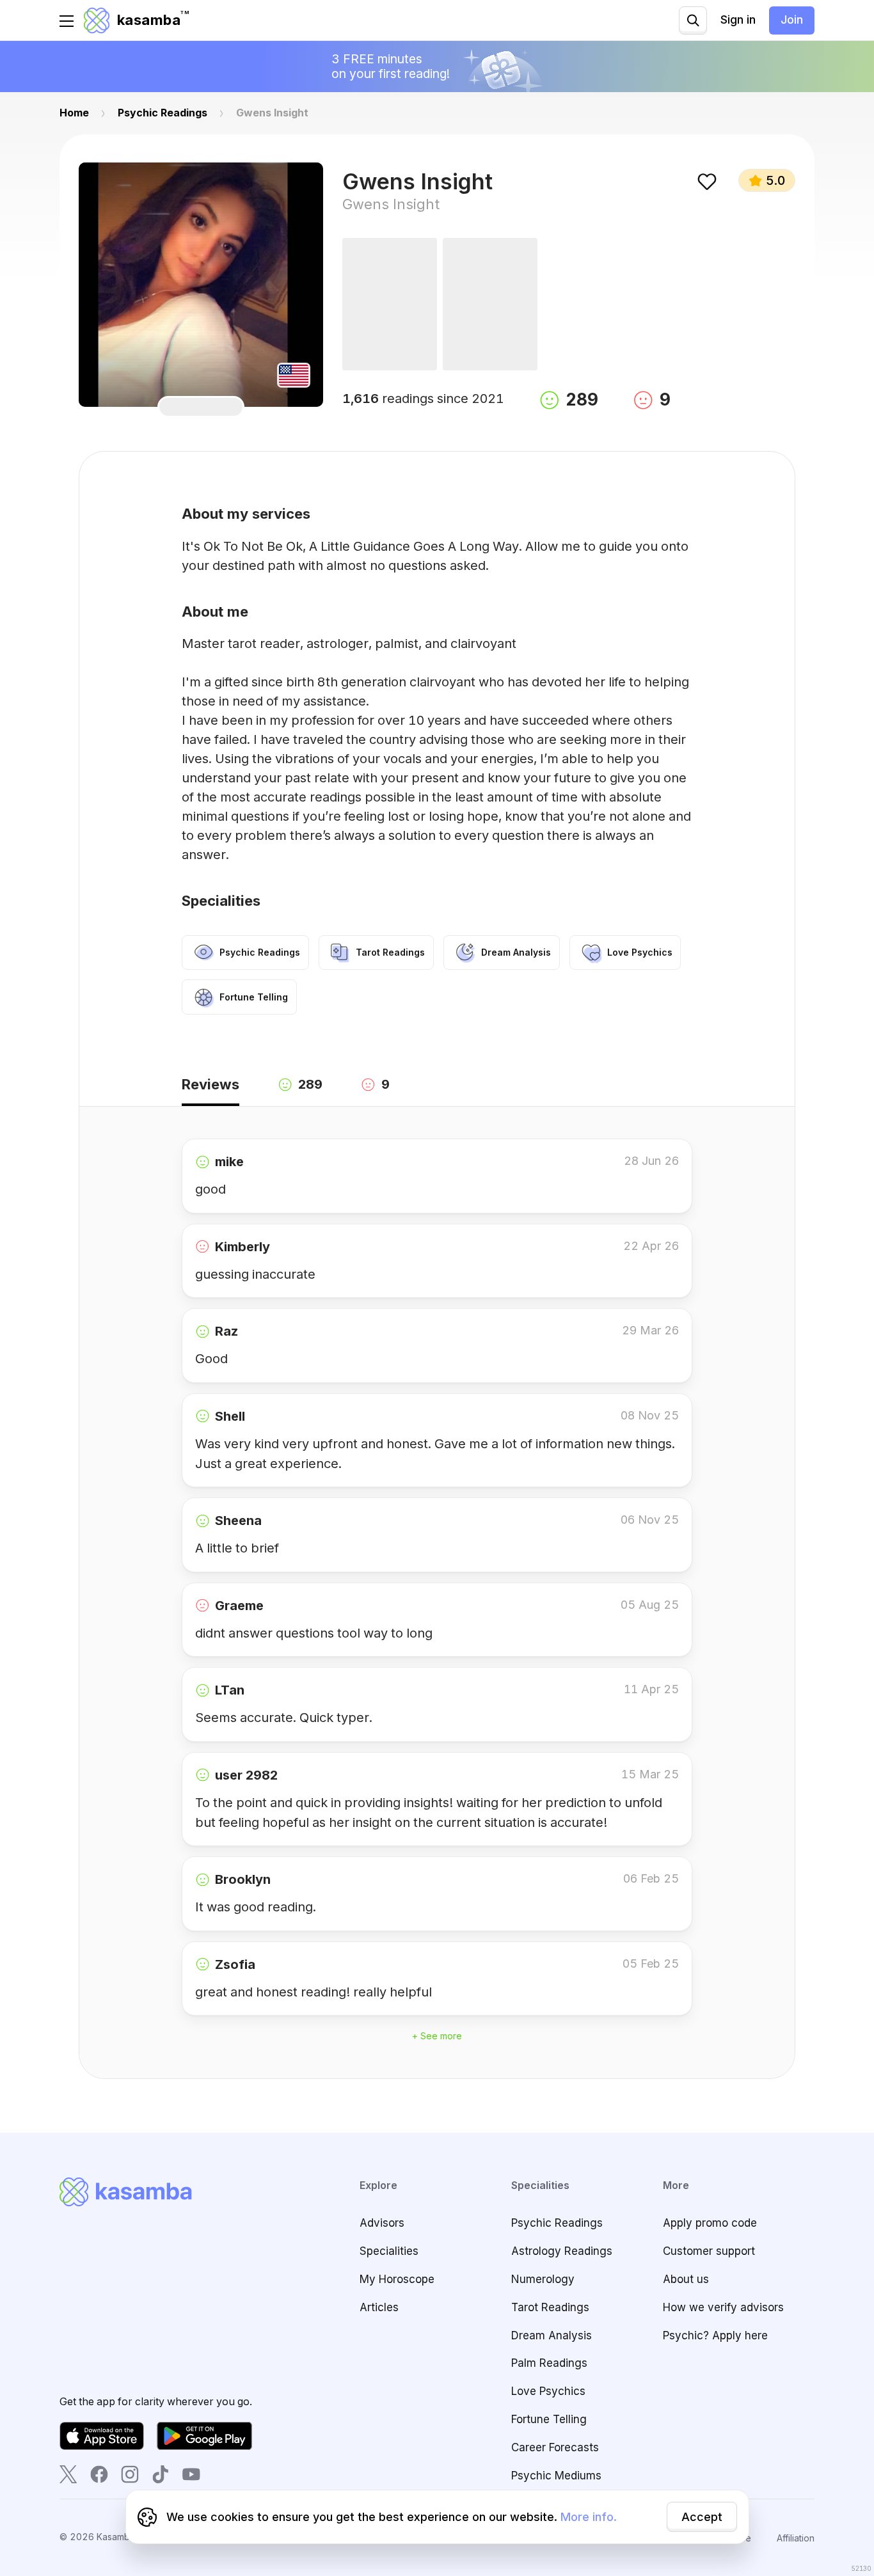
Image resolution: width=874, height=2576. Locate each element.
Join (792, 20)
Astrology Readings (562, 2251)
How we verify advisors (723, 2307)
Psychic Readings (557, 2223)
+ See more (437, 2036)
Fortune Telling (549, 2419)
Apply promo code (710, 2223)
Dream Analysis (552, 2335)
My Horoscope (397, 2279)
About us (686, 2279)
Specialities (389, 2251)
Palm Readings (549, 2363)
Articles (379, 2307)
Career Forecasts (555, 2447)
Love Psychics (548, 2391)
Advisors (382, 2223)
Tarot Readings (550, 2307)
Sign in (738, 20)
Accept (702, 2517)
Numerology (543, 2279)
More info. (589, 2517)
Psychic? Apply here (715, 2335)
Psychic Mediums (556, 2476)
